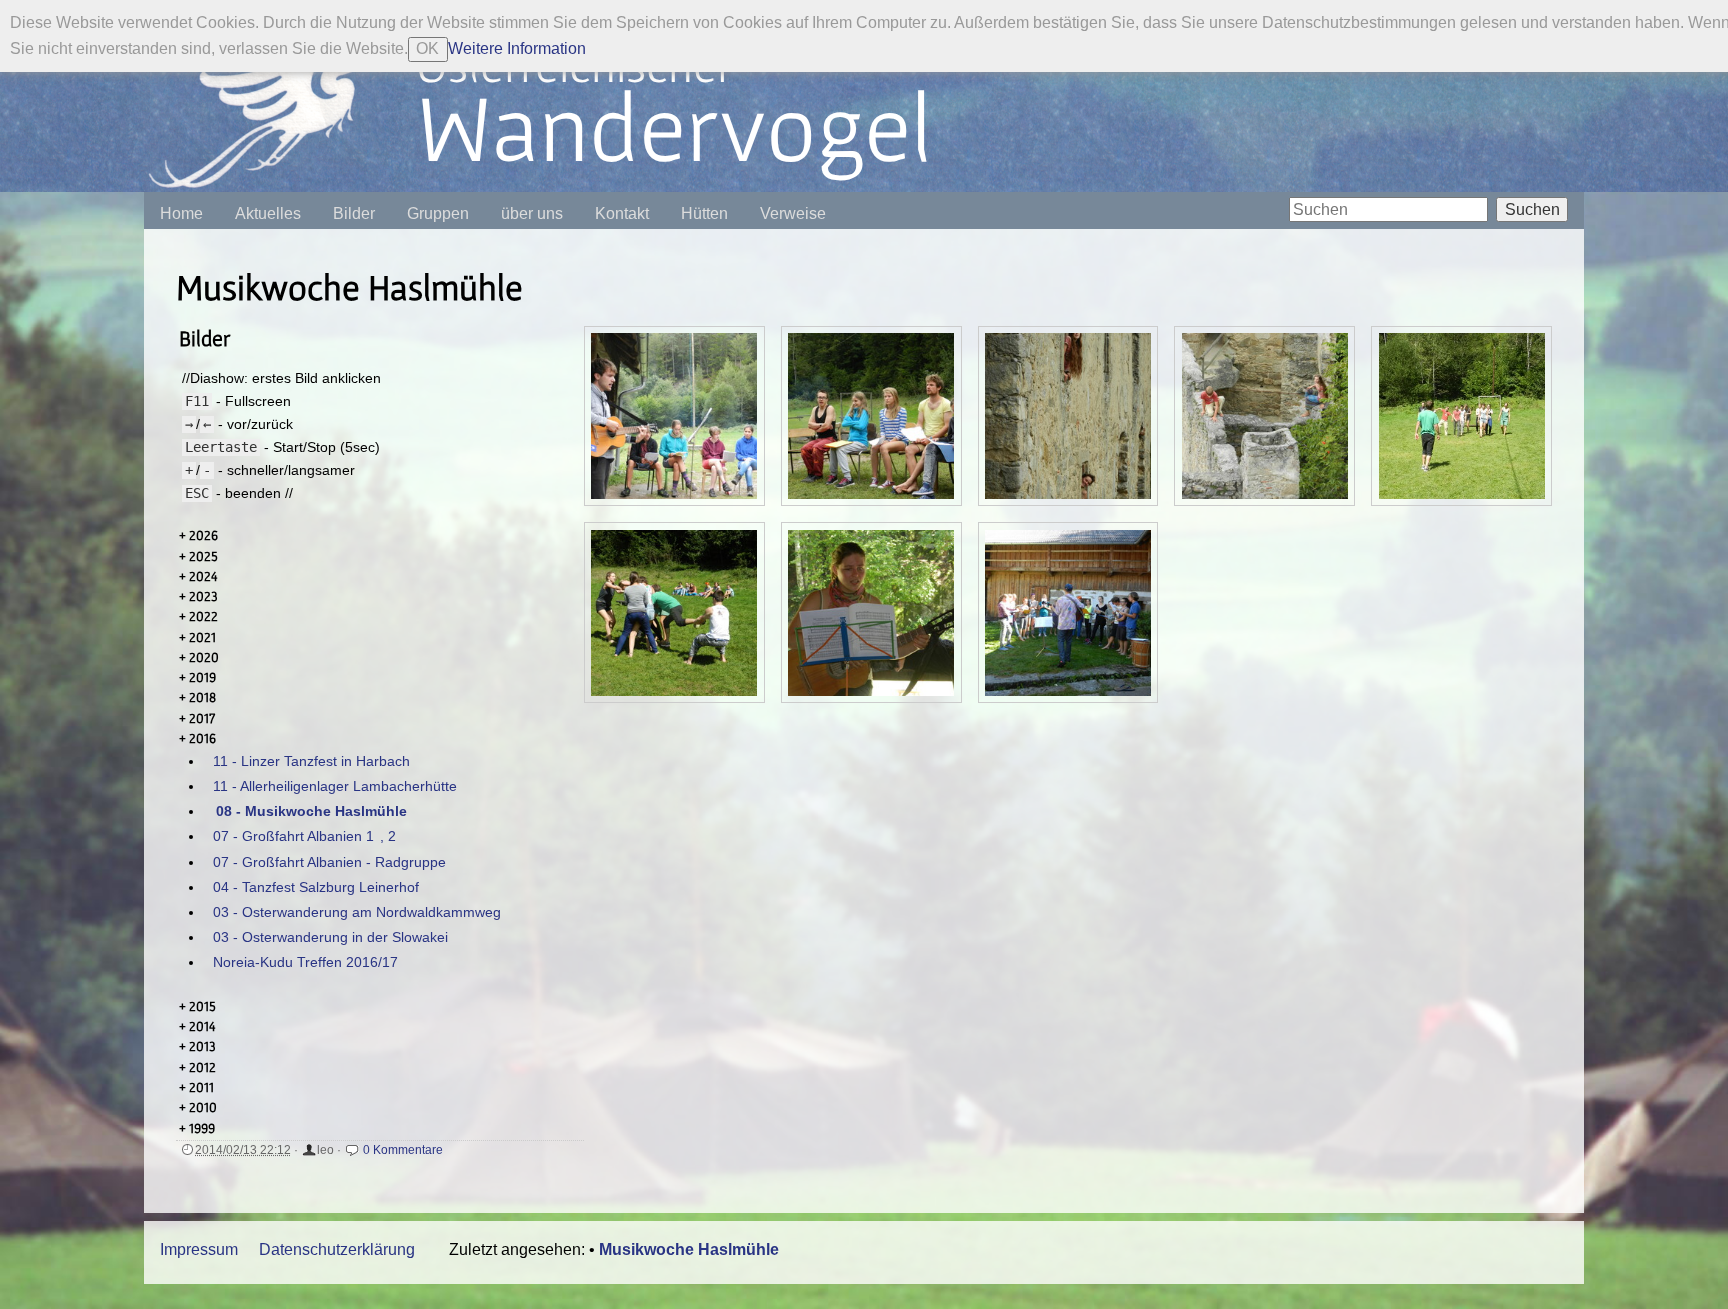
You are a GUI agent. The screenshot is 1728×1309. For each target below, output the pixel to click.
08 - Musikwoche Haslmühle (311, 811)
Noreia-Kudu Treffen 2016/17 (305, 962)
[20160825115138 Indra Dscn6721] (871, 613)
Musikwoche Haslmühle (689, 1249)
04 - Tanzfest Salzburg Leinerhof (316, 887)
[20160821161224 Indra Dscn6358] (871, 416)
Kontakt (622, 213)
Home (181, 213)
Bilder (354, 213)
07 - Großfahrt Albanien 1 (293, 836)
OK (427, 48)
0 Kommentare (403, 1150)
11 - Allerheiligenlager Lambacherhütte (335, 786)
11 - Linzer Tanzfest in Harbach (311, 761)
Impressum (199, 1249)
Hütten (704, 213)
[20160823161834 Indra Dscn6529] (1265, 416)
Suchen (1532, 209)
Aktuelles (268, 213)
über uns (532, 213)
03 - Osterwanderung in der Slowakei (330, 937)
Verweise (793, 213)
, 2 (388, 836)
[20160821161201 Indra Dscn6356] (674, 416)
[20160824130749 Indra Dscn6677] (674, 613)
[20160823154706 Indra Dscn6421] (1068, 416)
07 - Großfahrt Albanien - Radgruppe (329, 862)
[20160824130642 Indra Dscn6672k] (1462, 416)
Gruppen (438, 213)
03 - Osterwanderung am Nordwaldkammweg (357, 912)
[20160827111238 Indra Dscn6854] (1068, 613)
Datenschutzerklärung (337, 1249)
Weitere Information (517, 48)
